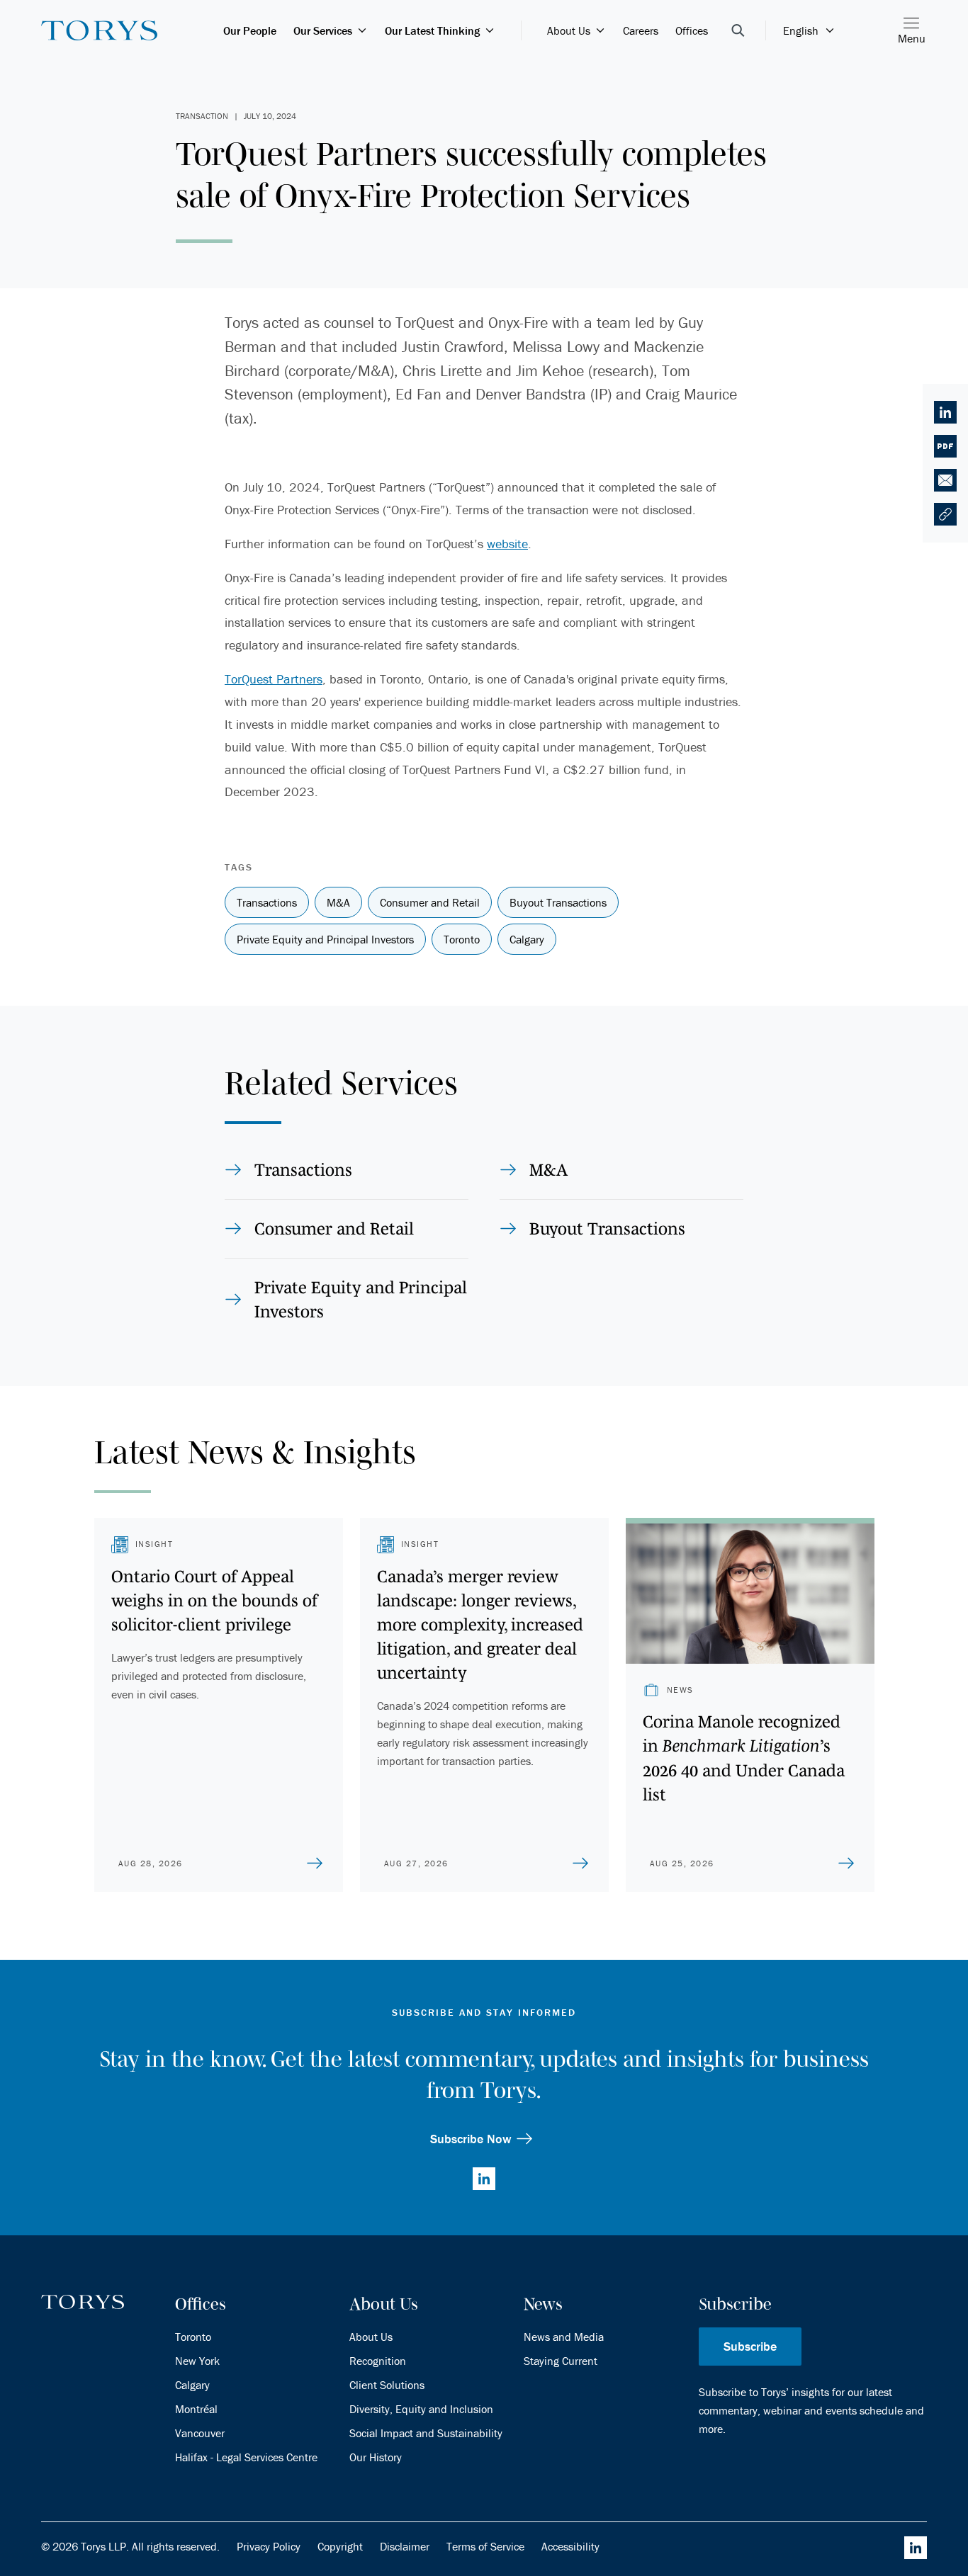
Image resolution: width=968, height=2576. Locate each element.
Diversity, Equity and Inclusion (421, 2409)
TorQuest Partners (274, 679)
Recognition (378, 2361)
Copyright (340, 2546)
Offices (692, 30)
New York (197, 2361)
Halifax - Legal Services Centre (246, 2457)
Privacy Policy (269, 2546)
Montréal (196, 2409)
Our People (250, 30)
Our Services (323, 30)
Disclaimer (405, 2546)
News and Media (564, 2337)
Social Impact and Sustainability (426, 2433)
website (507, 544)
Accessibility (570, 2546)
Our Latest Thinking (432, 30)
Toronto (193, 2337)
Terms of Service (485, 2546)
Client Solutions (387, 2385)
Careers (641, 30)
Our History (376, 2457)
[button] (945, 514)
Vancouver (200, 2433)
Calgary (192, 2385)
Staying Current (561, 2361)
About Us (569, 30)
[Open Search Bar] (738, 30)
